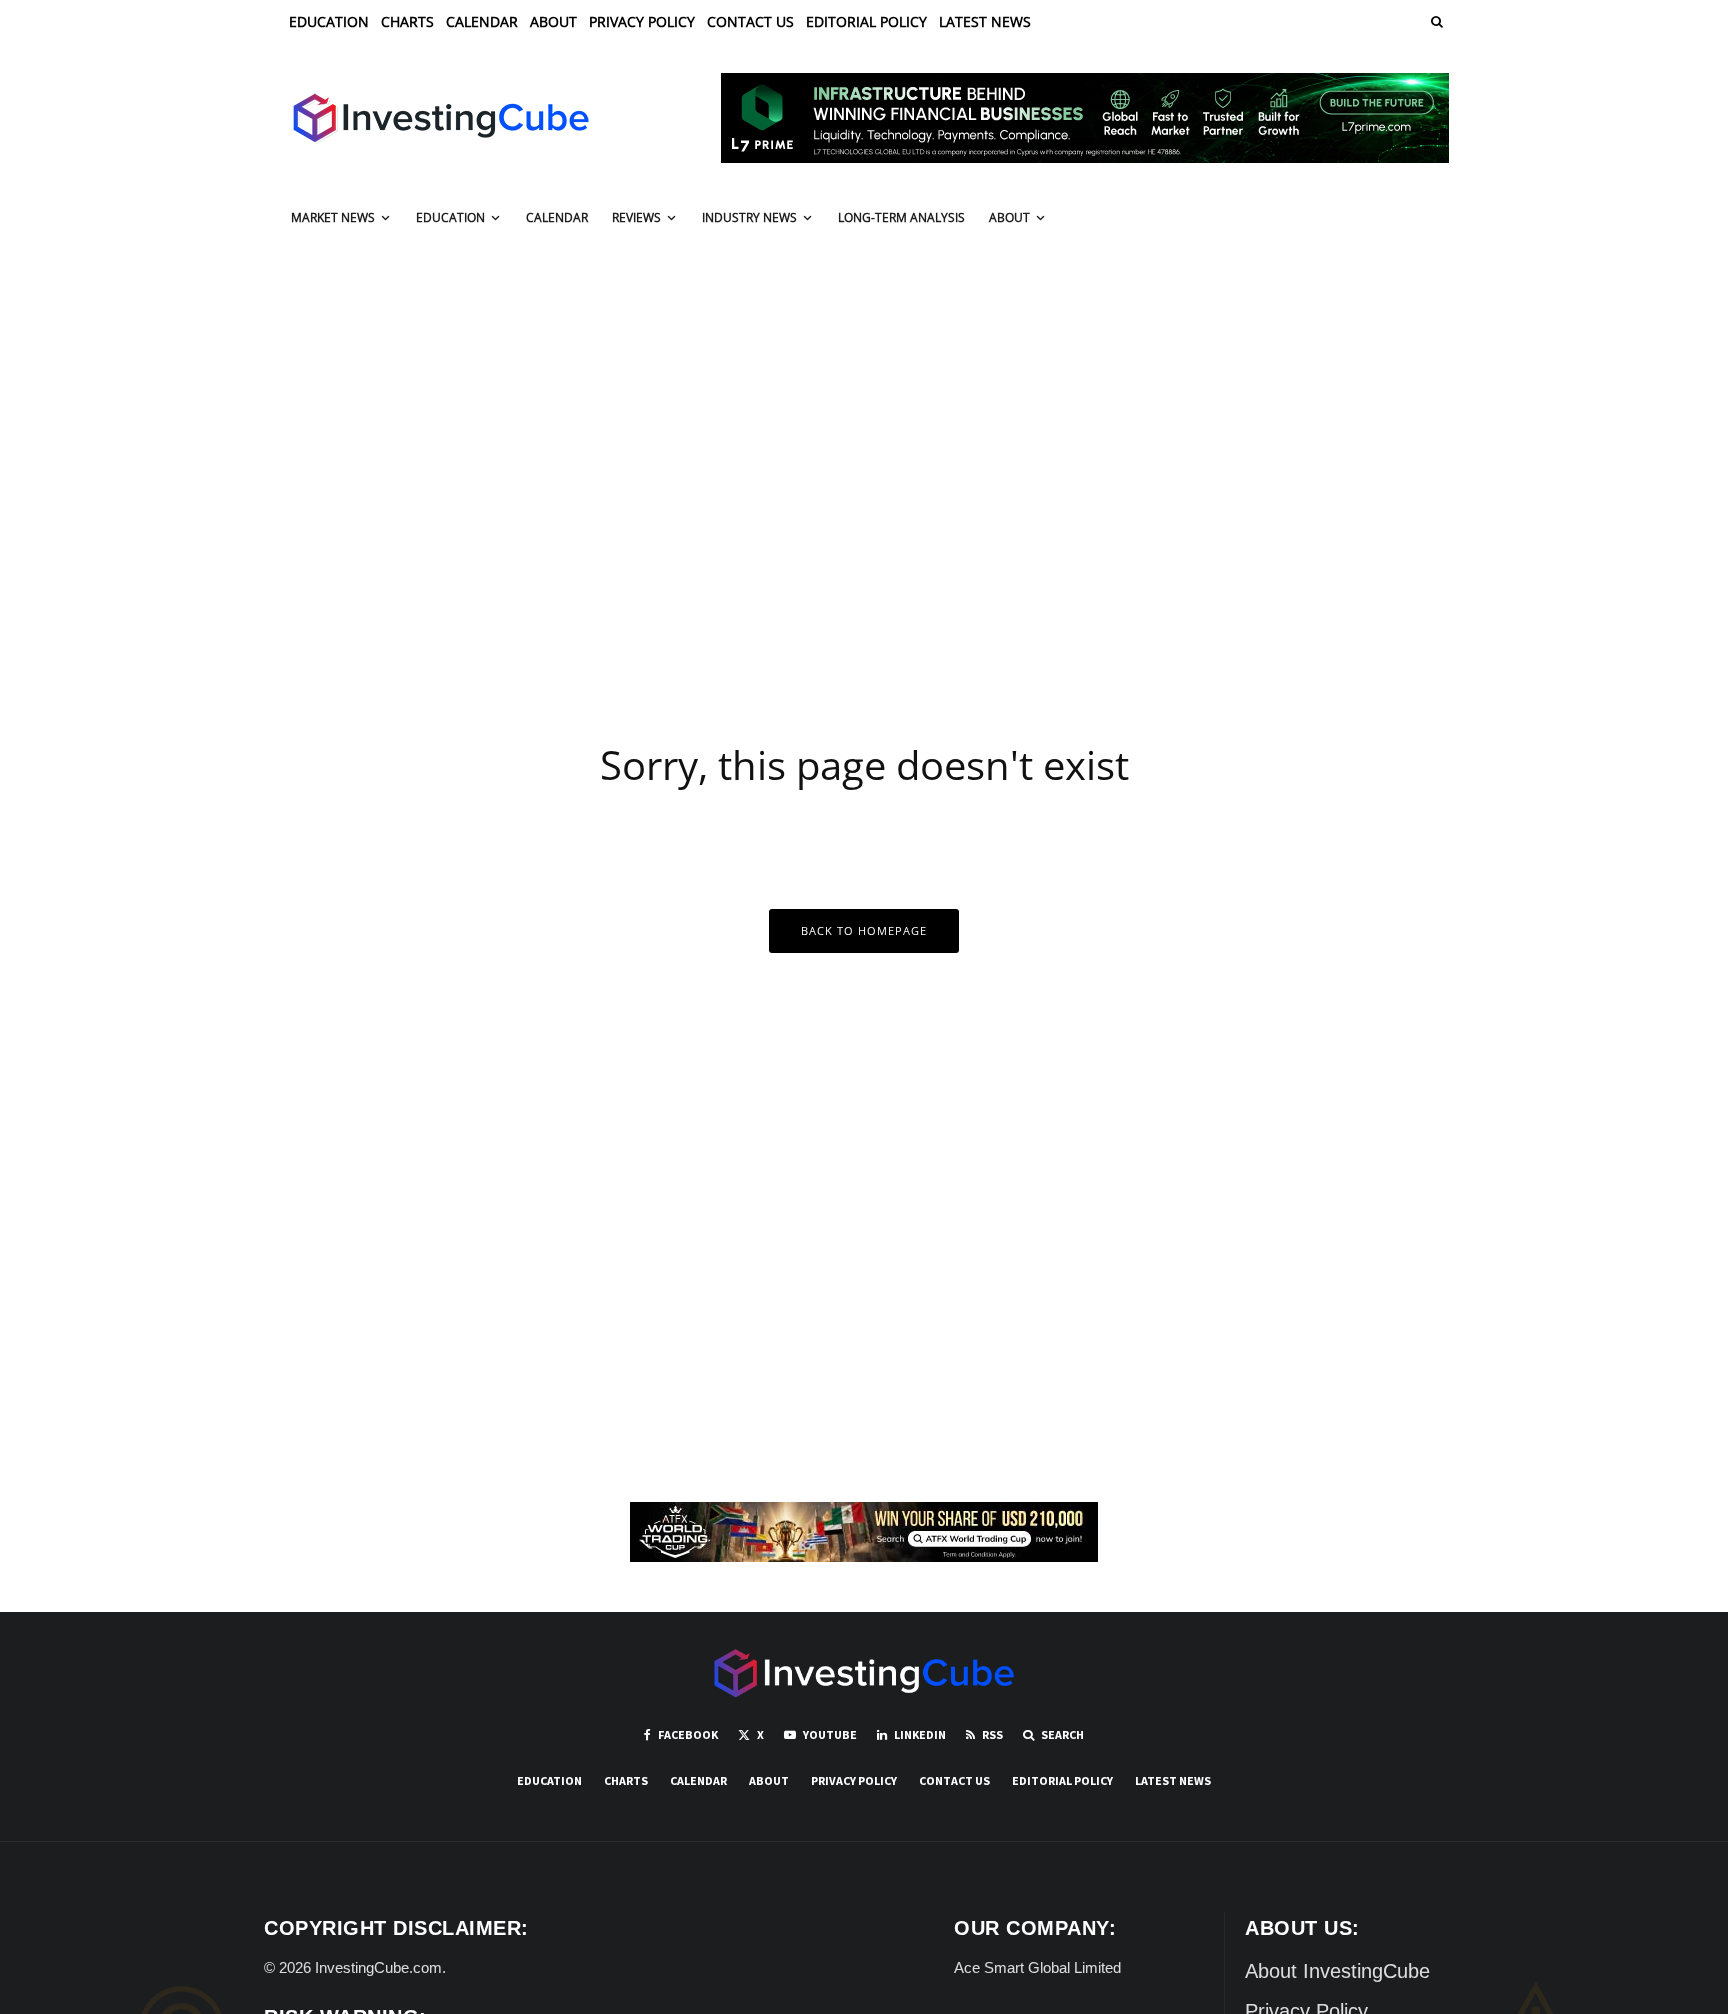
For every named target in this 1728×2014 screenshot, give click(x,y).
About (553, 21)
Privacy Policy (642, 21)
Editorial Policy (866, 21)
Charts (407, 21)
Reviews (636, 217)
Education (329, 21)
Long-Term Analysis (901, 217)
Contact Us (750, 21)
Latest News (985, 21)
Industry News (749, 217)
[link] (1435, 21)
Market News (333, 217)
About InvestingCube (1337, 1971)
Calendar (482, 21)
